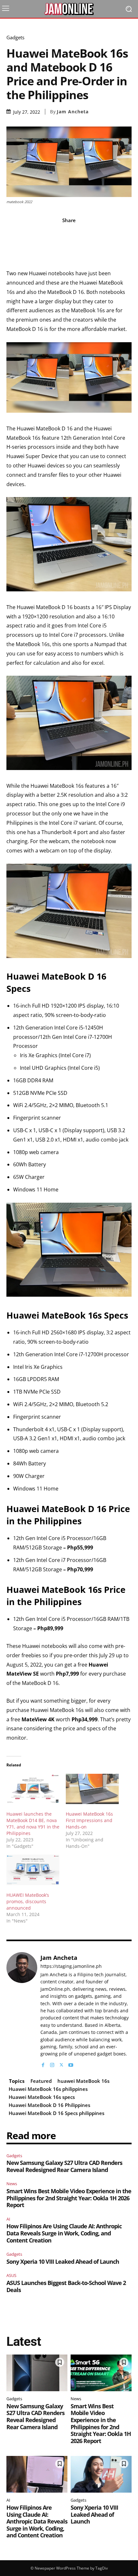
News (12, 2184)
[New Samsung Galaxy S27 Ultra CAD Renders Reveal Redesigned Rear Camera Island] (37, 2373)
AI (8, 2219)
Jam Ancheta (73, 112)
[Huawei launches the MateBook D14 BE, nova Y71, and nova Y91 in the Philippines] (33, 1789)
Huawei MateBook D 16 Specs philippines (56, 2113)
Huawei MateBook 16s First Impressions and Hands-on (89, 1820)
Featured (41, 2081)
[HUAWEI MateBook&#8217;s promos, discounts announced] (33, 1870)
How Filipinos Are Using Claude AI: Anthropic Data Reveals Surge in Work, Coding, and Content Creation (64, 2233)
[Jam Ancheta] (22, 2010)
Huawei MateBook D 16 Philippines (49, 2105)
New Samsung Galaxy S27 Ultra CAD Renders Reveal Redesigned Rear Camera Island (64, 2166)
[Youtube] (71, 2064)
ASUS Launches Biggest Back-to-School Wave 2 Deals (66, 2286)
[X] (61, 2064)
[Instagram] (52, 2064)
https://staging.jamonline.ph (71, 1966)
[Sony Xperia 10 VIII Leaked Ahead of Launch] (101, 2474)
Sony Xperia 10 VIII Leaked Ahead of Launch (63, 2261)
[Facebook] (43, 2064)
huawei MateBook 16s (83, 2081)
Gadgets (15, 38)
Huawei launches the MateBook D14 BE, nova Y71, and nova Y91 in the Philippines (33, 1824)
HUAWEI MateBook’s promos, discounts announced (28, 1901)
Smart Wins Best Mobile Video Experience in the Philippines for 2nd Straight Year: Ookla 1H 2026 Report (69, 2198)
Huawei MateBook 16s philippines (48, 2089)
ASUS (11, 2275)
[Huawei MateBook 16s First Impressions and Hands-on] (92, 1789)
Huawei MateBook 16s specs (42, 2097)
